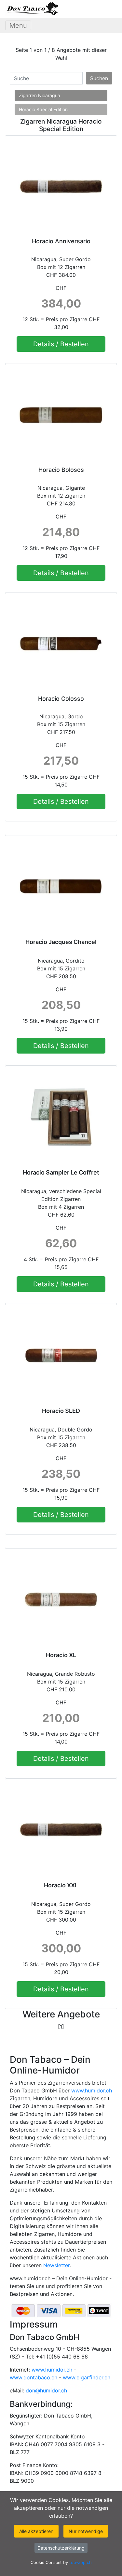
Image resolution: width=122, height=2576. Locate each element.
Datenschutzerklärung (61, 2548)
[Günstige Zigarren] (32, 9)
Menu (18, 25)
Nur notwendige (86, 2531)
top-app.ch (81, 2562)
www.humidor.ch (92, 2090)
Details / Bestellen (61, 344)
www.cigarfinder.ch (87, 2377)
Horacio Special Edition (43, 109)
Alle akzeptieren (36, 2531)
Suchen (99, 78)
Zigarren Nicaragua (40, 95)
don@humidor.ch (46, 2390)
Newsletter (56, 2265)
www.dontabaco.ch (34, 2377)
